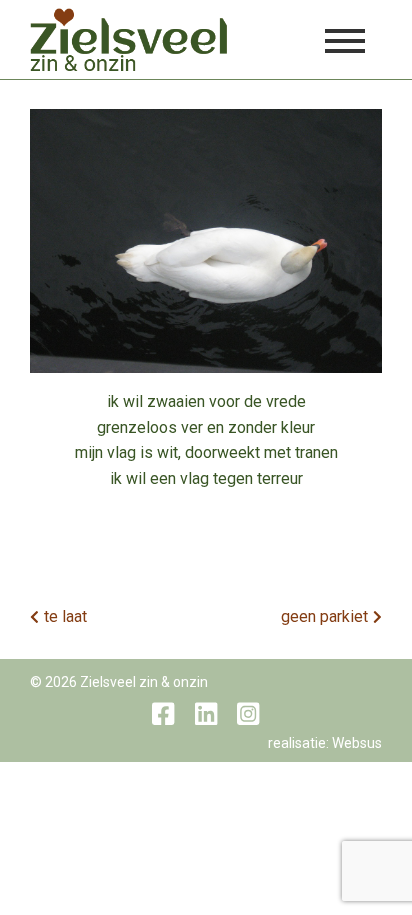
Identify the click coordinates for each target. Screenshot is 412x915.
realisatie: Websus (325, 743)
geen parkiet (324, 616)
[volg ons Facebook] (163, 714)
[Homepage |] (128, 38)
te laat (65, 616)
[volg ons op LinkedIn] (206, 714)
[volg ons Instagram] (248, 714)
